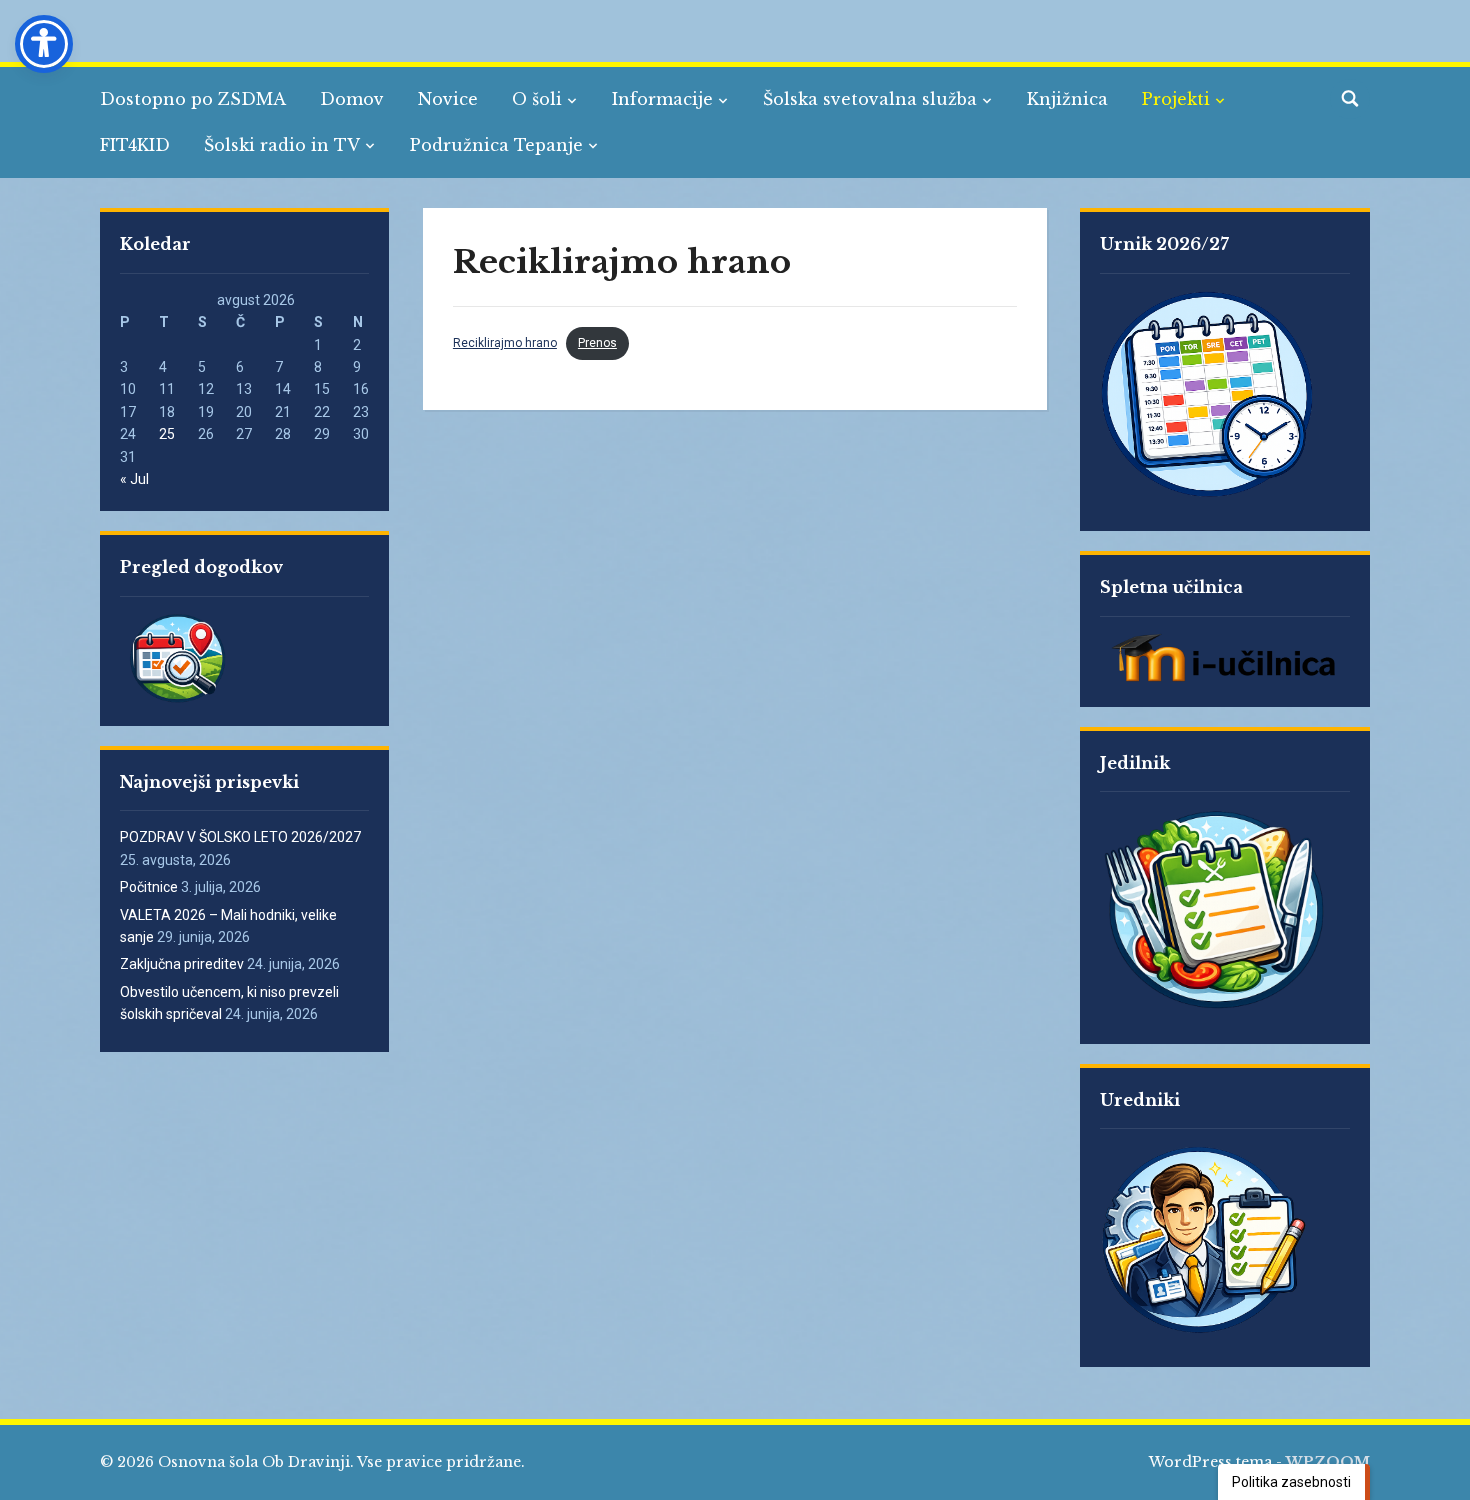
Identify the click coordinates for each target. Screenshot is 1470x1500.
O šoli (537, 99)
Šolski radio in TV (282, 145)
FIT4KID (135, 145)
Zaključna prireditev (182, 964)
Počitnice (149, 887)
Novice (448, 99)
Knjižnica (1067, 99)
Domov (352, 99)
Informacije (662, 99)
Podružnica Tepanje (496, 145)
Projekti (1176, 99)
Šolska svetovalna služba (870, 99)
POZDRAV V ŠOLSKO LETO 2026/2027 (240, 837)
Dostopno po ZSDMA (193, 99)
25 (167, 434)
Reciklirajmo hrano (505, 343)
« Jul (134, 479)
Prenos (597, 343)
